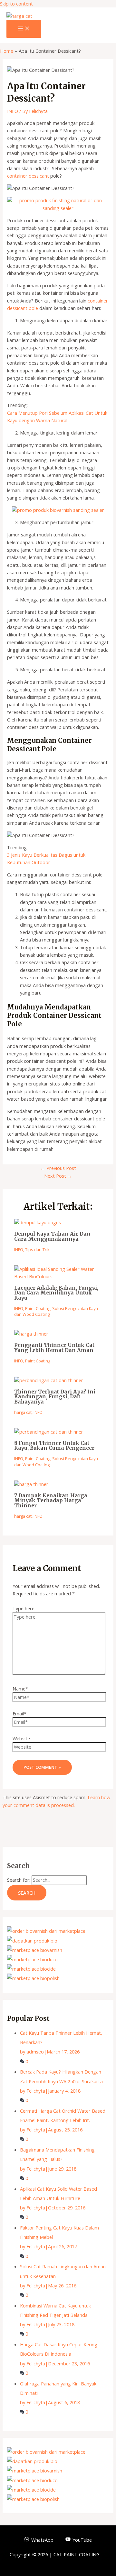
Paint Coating (38, 1308)
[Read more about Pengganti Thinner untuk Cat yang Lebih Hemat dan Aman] (31, 1334)
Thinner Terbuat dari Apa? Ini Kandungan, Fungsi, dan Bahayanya (55, 1397)
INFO (13, 111)
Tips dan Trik (37, 1249)
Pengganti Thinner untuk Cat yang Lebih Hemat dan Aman (54, 1348)
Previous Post (58, 1168)
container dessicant (28, 176)
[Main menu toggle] (24, 29)
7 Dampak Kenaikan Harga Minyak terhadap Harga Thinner (51, 1501)
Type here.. (24, 1608)
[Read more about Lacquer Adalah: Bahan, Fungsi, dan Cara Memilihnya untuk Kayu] (58, 1276)
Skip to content (16, 4)
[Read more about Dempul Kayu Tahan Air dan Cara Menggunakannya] (38, 1222)
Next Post (58, 1176)
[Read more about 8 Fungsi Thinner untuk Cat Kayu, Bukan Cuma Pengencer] (49, 1432)
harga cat (23, 1412)
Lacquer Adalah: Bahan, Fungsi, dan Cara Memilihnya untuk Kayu (56, 1293)
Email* (19, 1713)
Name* (20, 1689)
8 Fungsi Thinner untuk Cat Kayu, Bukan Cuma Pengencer (54, 1446)
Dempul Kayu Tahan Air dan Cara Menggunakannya (52, 1236)
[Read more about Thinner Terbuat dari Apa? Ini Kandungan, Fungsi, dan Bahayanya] (49, 1380)
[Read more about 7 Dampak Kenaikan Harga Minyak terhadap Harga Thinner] (31, 1484)
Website (21, 1738)
